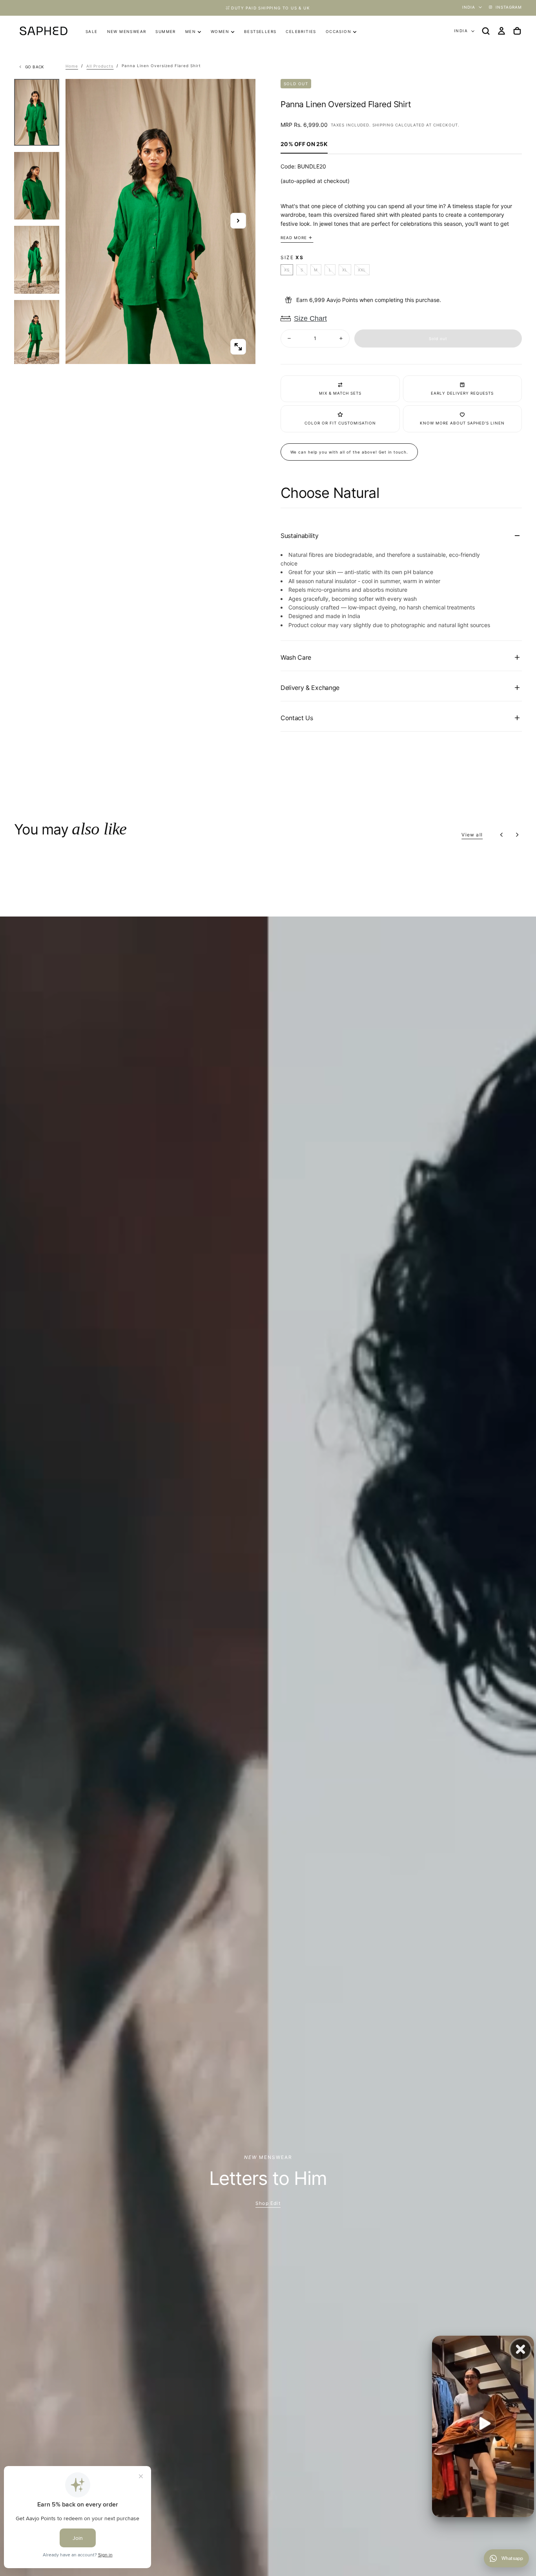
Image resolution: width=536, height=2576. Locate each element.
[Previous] (501, 835)
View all (472, 835)
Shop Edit (268, 2203)
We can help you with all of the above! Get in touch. (349, 452)
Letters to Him (268, 2178)
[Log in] (501, 31)
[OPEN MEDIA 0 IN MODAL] (238, 347)
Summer (165, 31)
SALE (92, 31)
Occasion (338, 31)
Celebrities (301, 31)
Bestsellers (260, 31)
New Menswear (127, 31)
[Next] (517, 835)
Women (220, 31)
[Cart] (517, 31)
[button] (486, 31)
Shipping (383, 125)
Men (191, 31)
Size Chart (310, 318)
